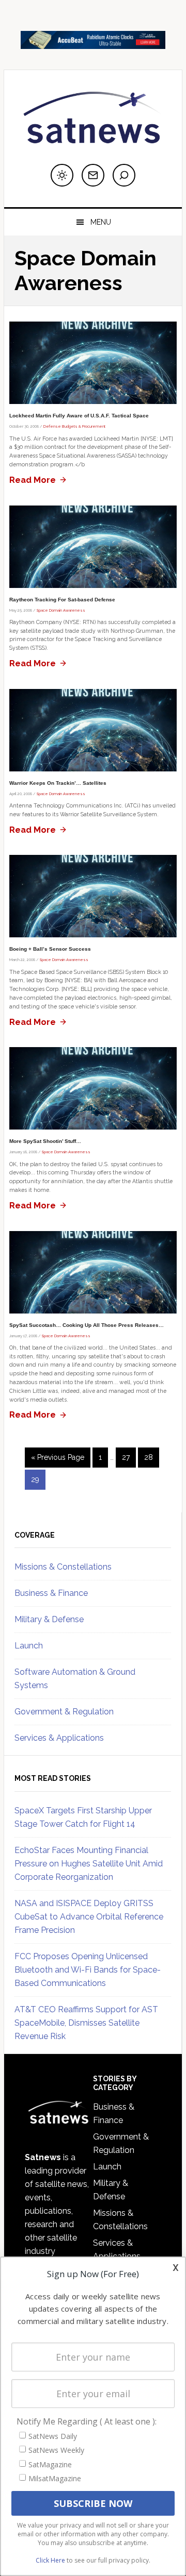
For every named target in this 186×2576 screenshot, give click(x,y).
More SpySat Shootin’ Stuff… (45, 1141)
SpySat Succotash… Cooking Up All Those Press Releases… (87, 1325)
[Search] (124, 175)
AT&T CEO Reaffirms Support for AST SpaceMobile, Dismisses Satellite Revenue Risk (86, 2023)
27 (129, 1457)
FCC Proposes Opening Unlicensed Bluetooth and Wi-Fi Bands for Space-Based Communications (88, 1970)
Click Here (50, 2560)
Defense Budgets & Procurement (74, 426)
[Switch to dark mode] (62, 175)
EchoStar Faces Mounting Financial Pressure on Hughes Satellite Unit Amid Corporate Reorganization (89, 1864)
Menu (101, 222)
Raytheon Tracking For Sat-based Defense (62, 600)
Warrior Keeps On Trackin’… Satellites (58, 783)
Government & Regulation (64, 1712)
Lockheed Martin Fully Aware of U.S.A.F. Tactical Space (79, 416)
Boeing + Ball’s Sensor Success (50, 949)
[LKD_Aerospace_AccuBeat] (93, 44)
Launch (29, 1646)
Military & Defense (49, 1619)
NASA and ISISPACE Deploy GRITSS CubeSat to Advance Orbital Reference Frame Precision (89, 1917)
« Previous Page (58, 1460)
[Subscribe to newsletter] (93, 175)
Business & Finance (51, 1593)
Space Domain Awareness (61, 610)
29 (38, 1479)
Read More (33, 480)
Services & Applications (59, 1738)
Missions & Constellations (63, 1567)
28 (151, 1457)
